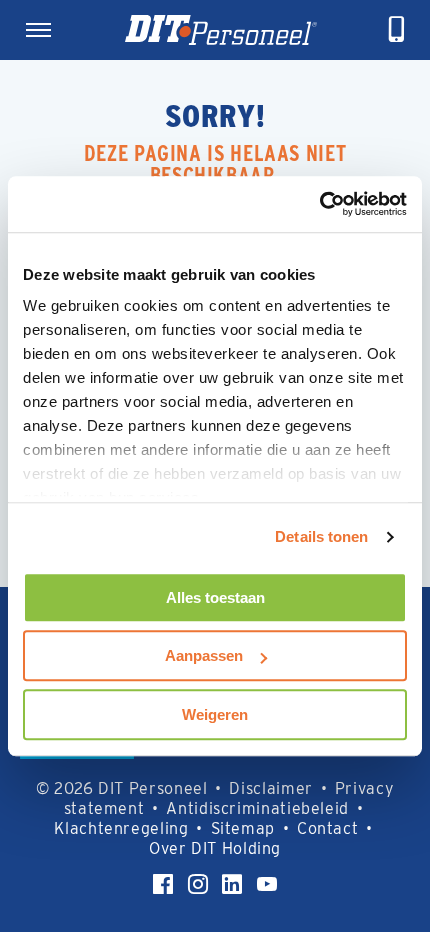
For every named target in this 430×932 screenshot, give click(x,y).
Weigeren (215, 714)
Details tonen (321, 536)
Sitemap (243, 828)
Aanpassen (204, 655)
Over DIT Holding (215, 848)
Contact (327, 828)
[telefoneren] (397, 30)
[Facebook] (163, 884)
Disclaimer (270, 788)
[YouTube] (267, 884)
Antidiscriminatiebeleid (257, 808)
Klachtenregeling (121, 828)
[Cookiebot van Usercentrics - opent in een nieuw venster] (319, 204)
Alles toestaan (215, 597)
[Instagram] (198, 884)
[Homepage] (221, 30)
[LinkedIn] (232, 884)
